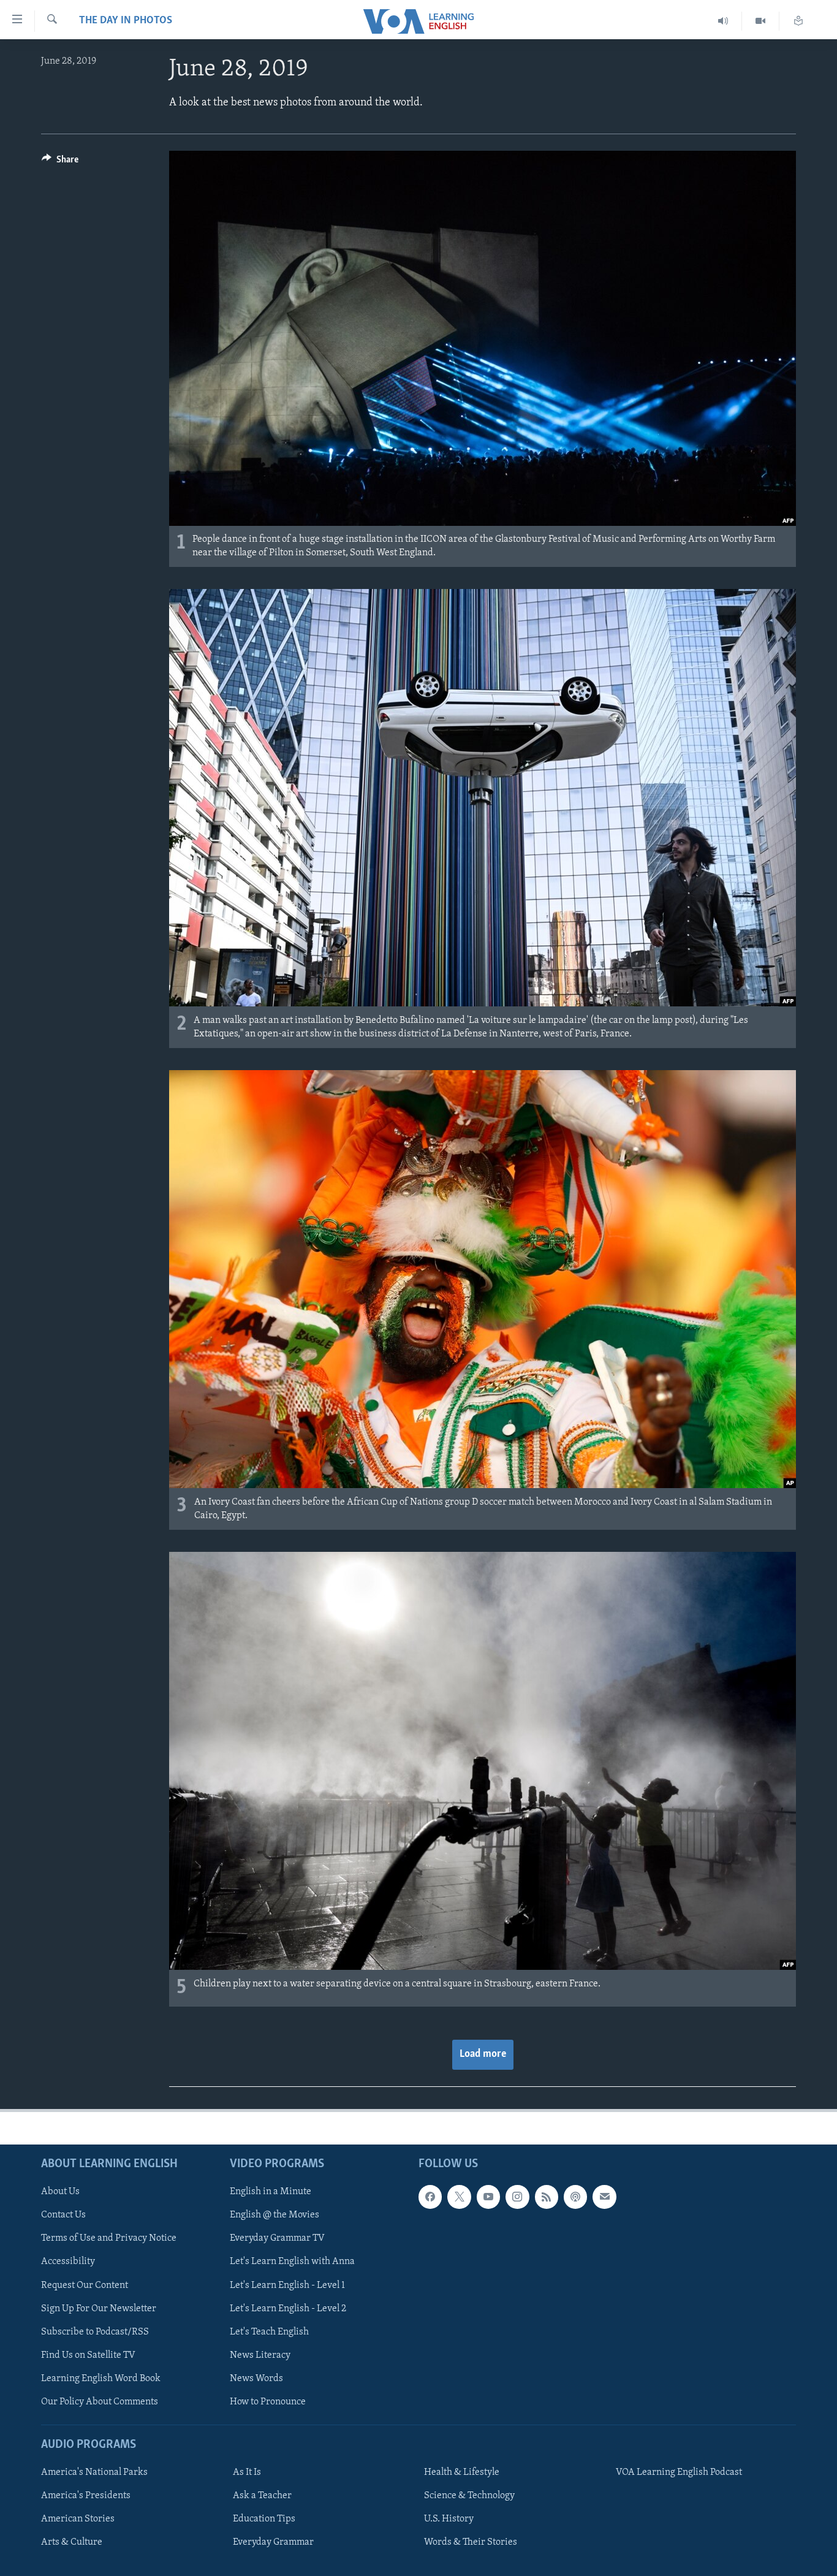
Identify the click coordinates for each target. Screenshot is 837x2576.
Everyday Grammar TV (277, 2239)
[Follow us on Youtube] (488, 2197)
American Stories (78, 2519)
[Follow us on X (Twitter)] (459, 2197)
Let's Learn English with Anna (292, 2262)
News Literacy (260, 2355)
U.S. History (449, 2519)
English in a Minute (271, 2192)
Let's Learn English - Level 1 (287, 2285)
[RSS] (547, 2197)
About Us (60, 2192)
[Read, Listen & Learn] (798, 21)
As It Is (247, 2472)
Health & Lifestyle (462, 2472)
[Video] (761, 21)
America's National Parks (94, 2472)
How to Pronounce (268, 2402)
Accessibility (68, 2262)
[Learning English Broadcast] (723, 21)
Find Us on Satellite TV (88, 2355)
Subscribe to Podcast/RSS (95, 2332)
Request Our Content (85, 2285)
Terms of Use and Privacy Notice (109, 2239)
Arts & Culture (72, 2542)
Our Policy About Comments (100, 2402)
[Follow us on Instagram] (517, 2197)
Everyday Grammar (273, 2542)
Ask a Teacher (262, 2496)
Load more (483, 2054)
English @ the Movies (275, 2215)
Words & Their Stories (471, 2542)
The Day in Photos (126, 21)
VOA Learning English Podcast (679, 2472)
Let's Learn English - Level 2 (288, 2309)
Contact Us (63, 2215)
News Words (256, 2379)
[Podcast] (575, 2197)
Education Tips (264, 2519)
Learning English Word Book (101, 2379)
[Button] (60, 162)
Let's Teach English (269, 2332)
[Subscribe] (604, 2197)
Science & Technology (469, 2496)
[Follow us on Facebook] (430, 2197)
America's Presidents (86, 2496)
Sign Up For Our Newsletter (99, 2309)
